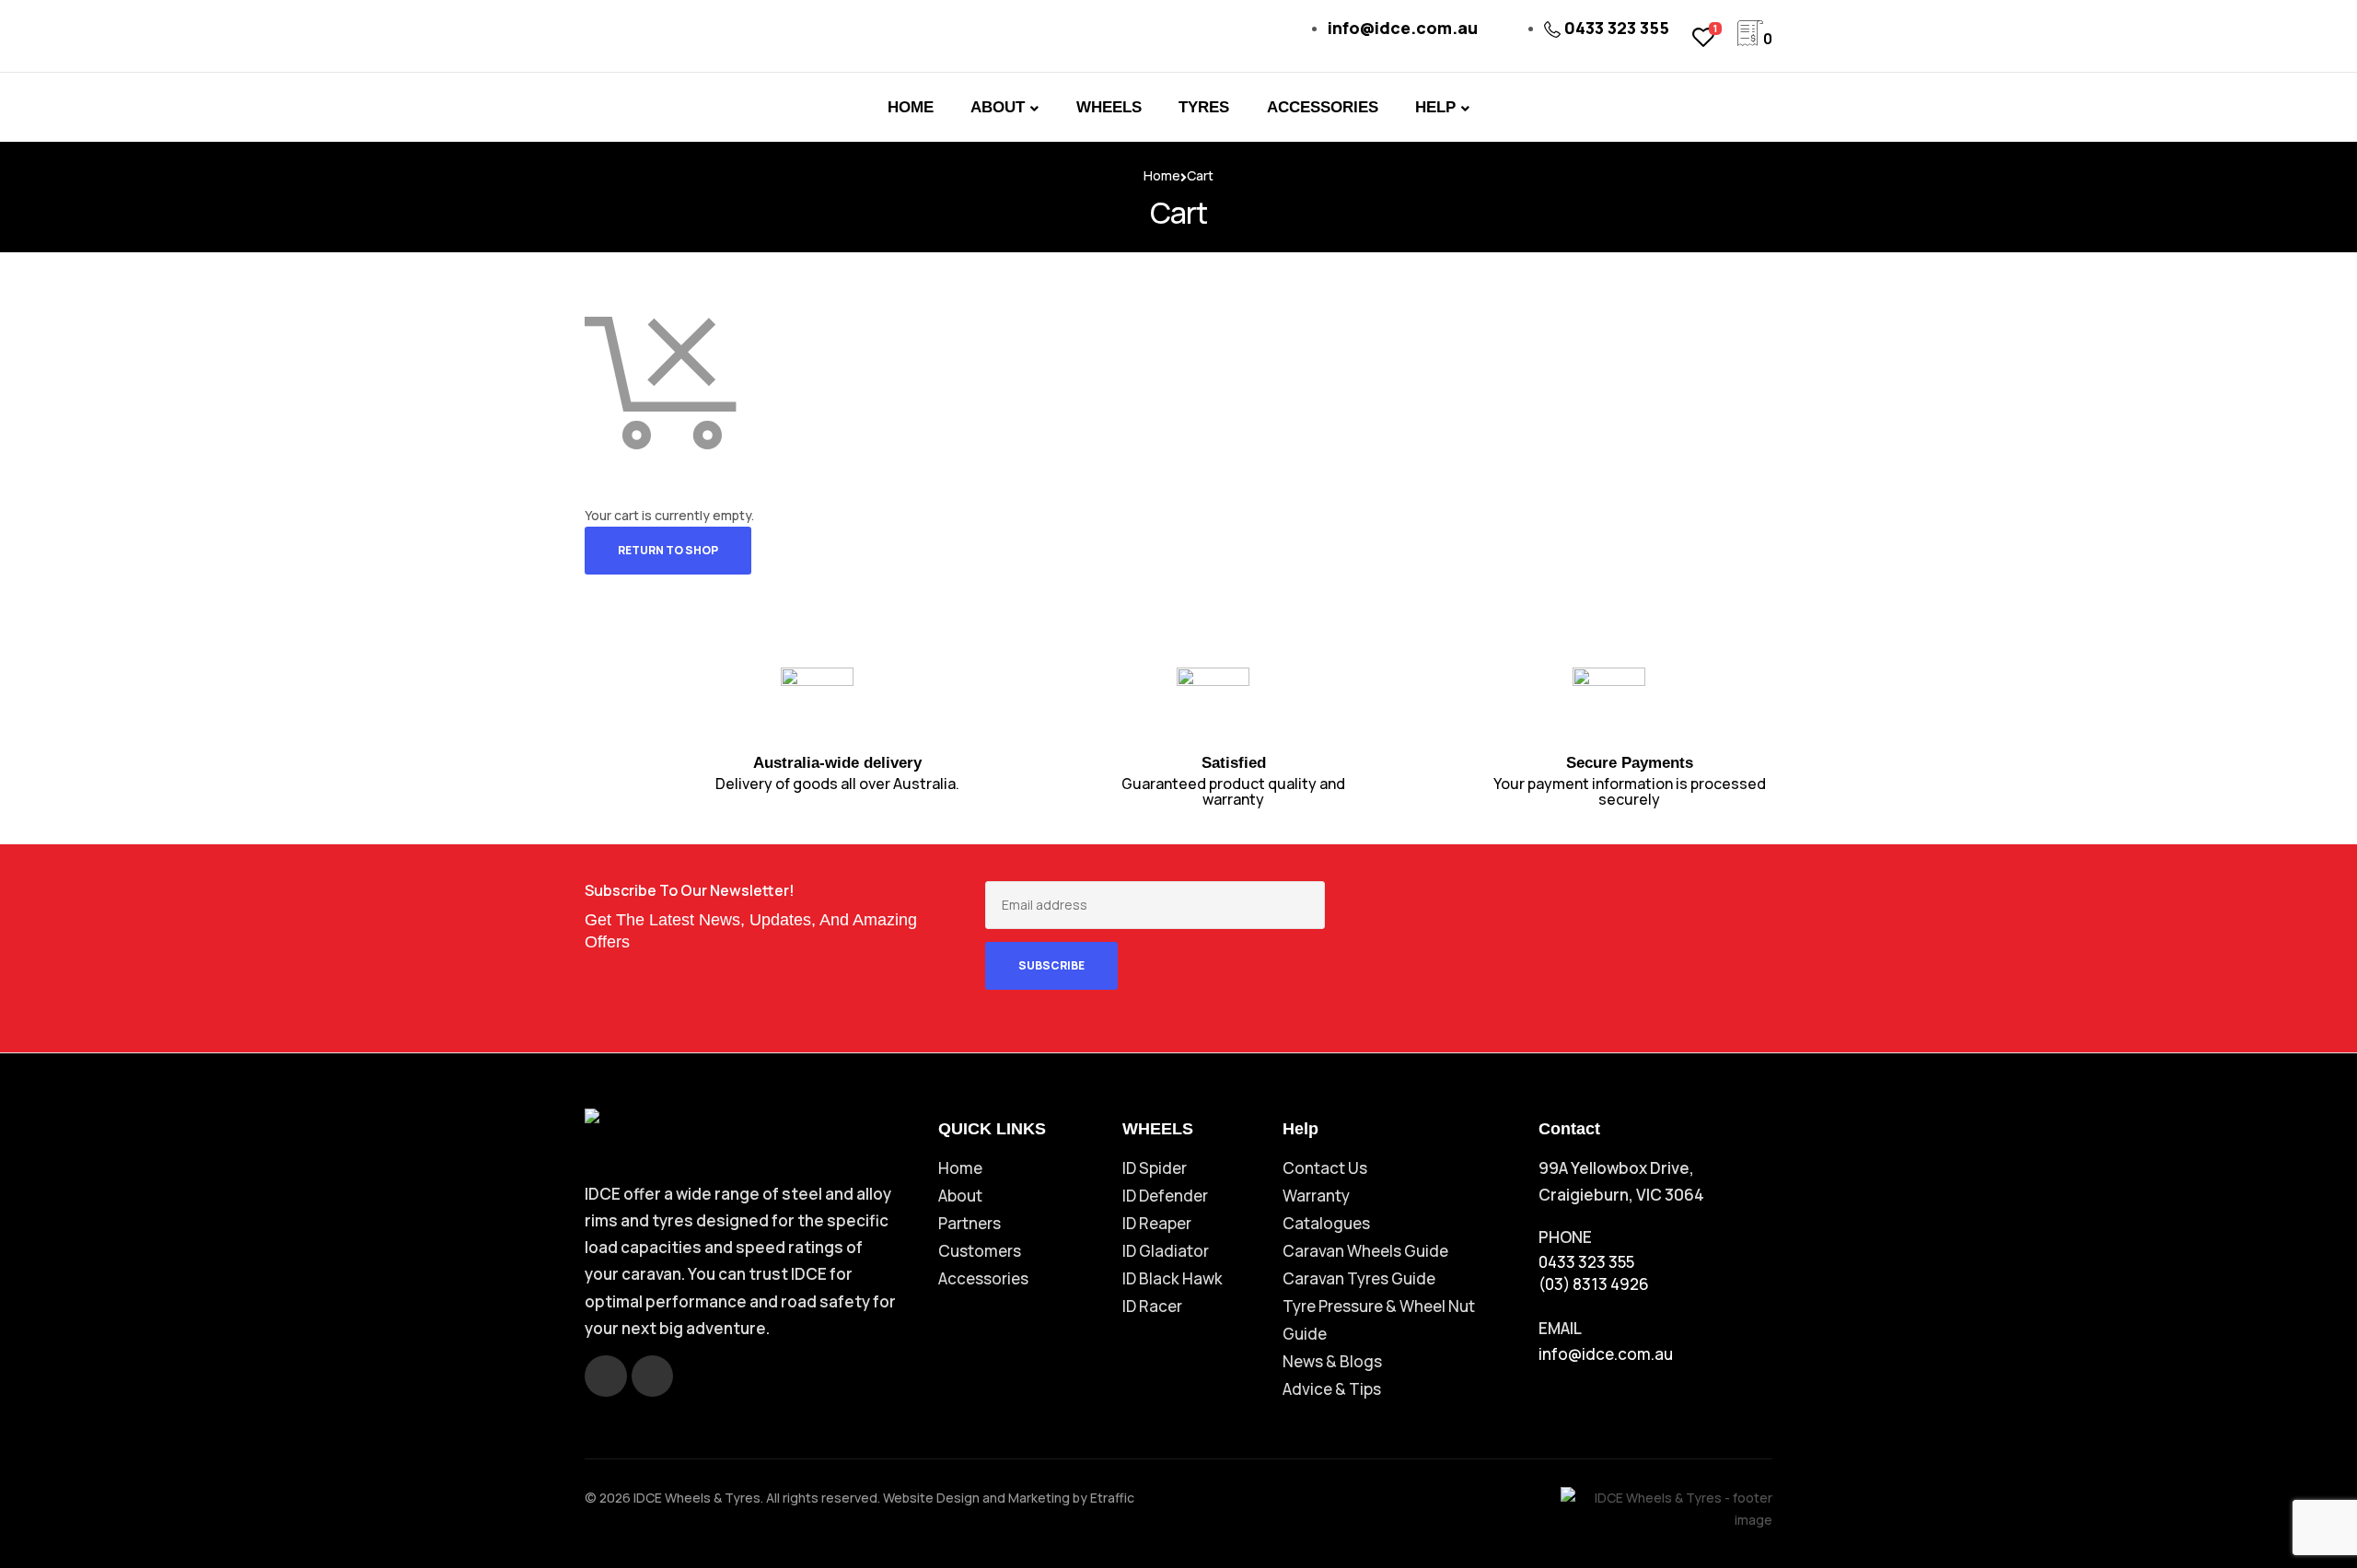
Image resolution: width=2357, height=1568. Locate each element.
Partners (970, 1223)
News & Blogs (1332, 1361)
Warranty (1316, 1196)
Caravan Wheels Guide (1365, 1251)
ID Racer (1152, 1306)
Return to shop (668, 550)
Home (1162, 175)
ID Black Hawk (1173, 1278)
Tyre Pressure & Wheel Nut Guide (1379, 1320)
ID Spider (1155, 1168)
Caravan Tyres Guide (1359, 1278)
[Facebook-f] (606, 1376)
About (960, 1196)
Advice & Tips (1332, 1389)
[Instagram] (653, 1376)
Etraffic (1112, 1498)
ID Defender (1165, 1196)
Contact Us (1325, 1168)
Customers (980, 1251)
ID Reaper (1157, 1223)
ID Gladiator (1166, 1251)
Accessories (983, 1278)
